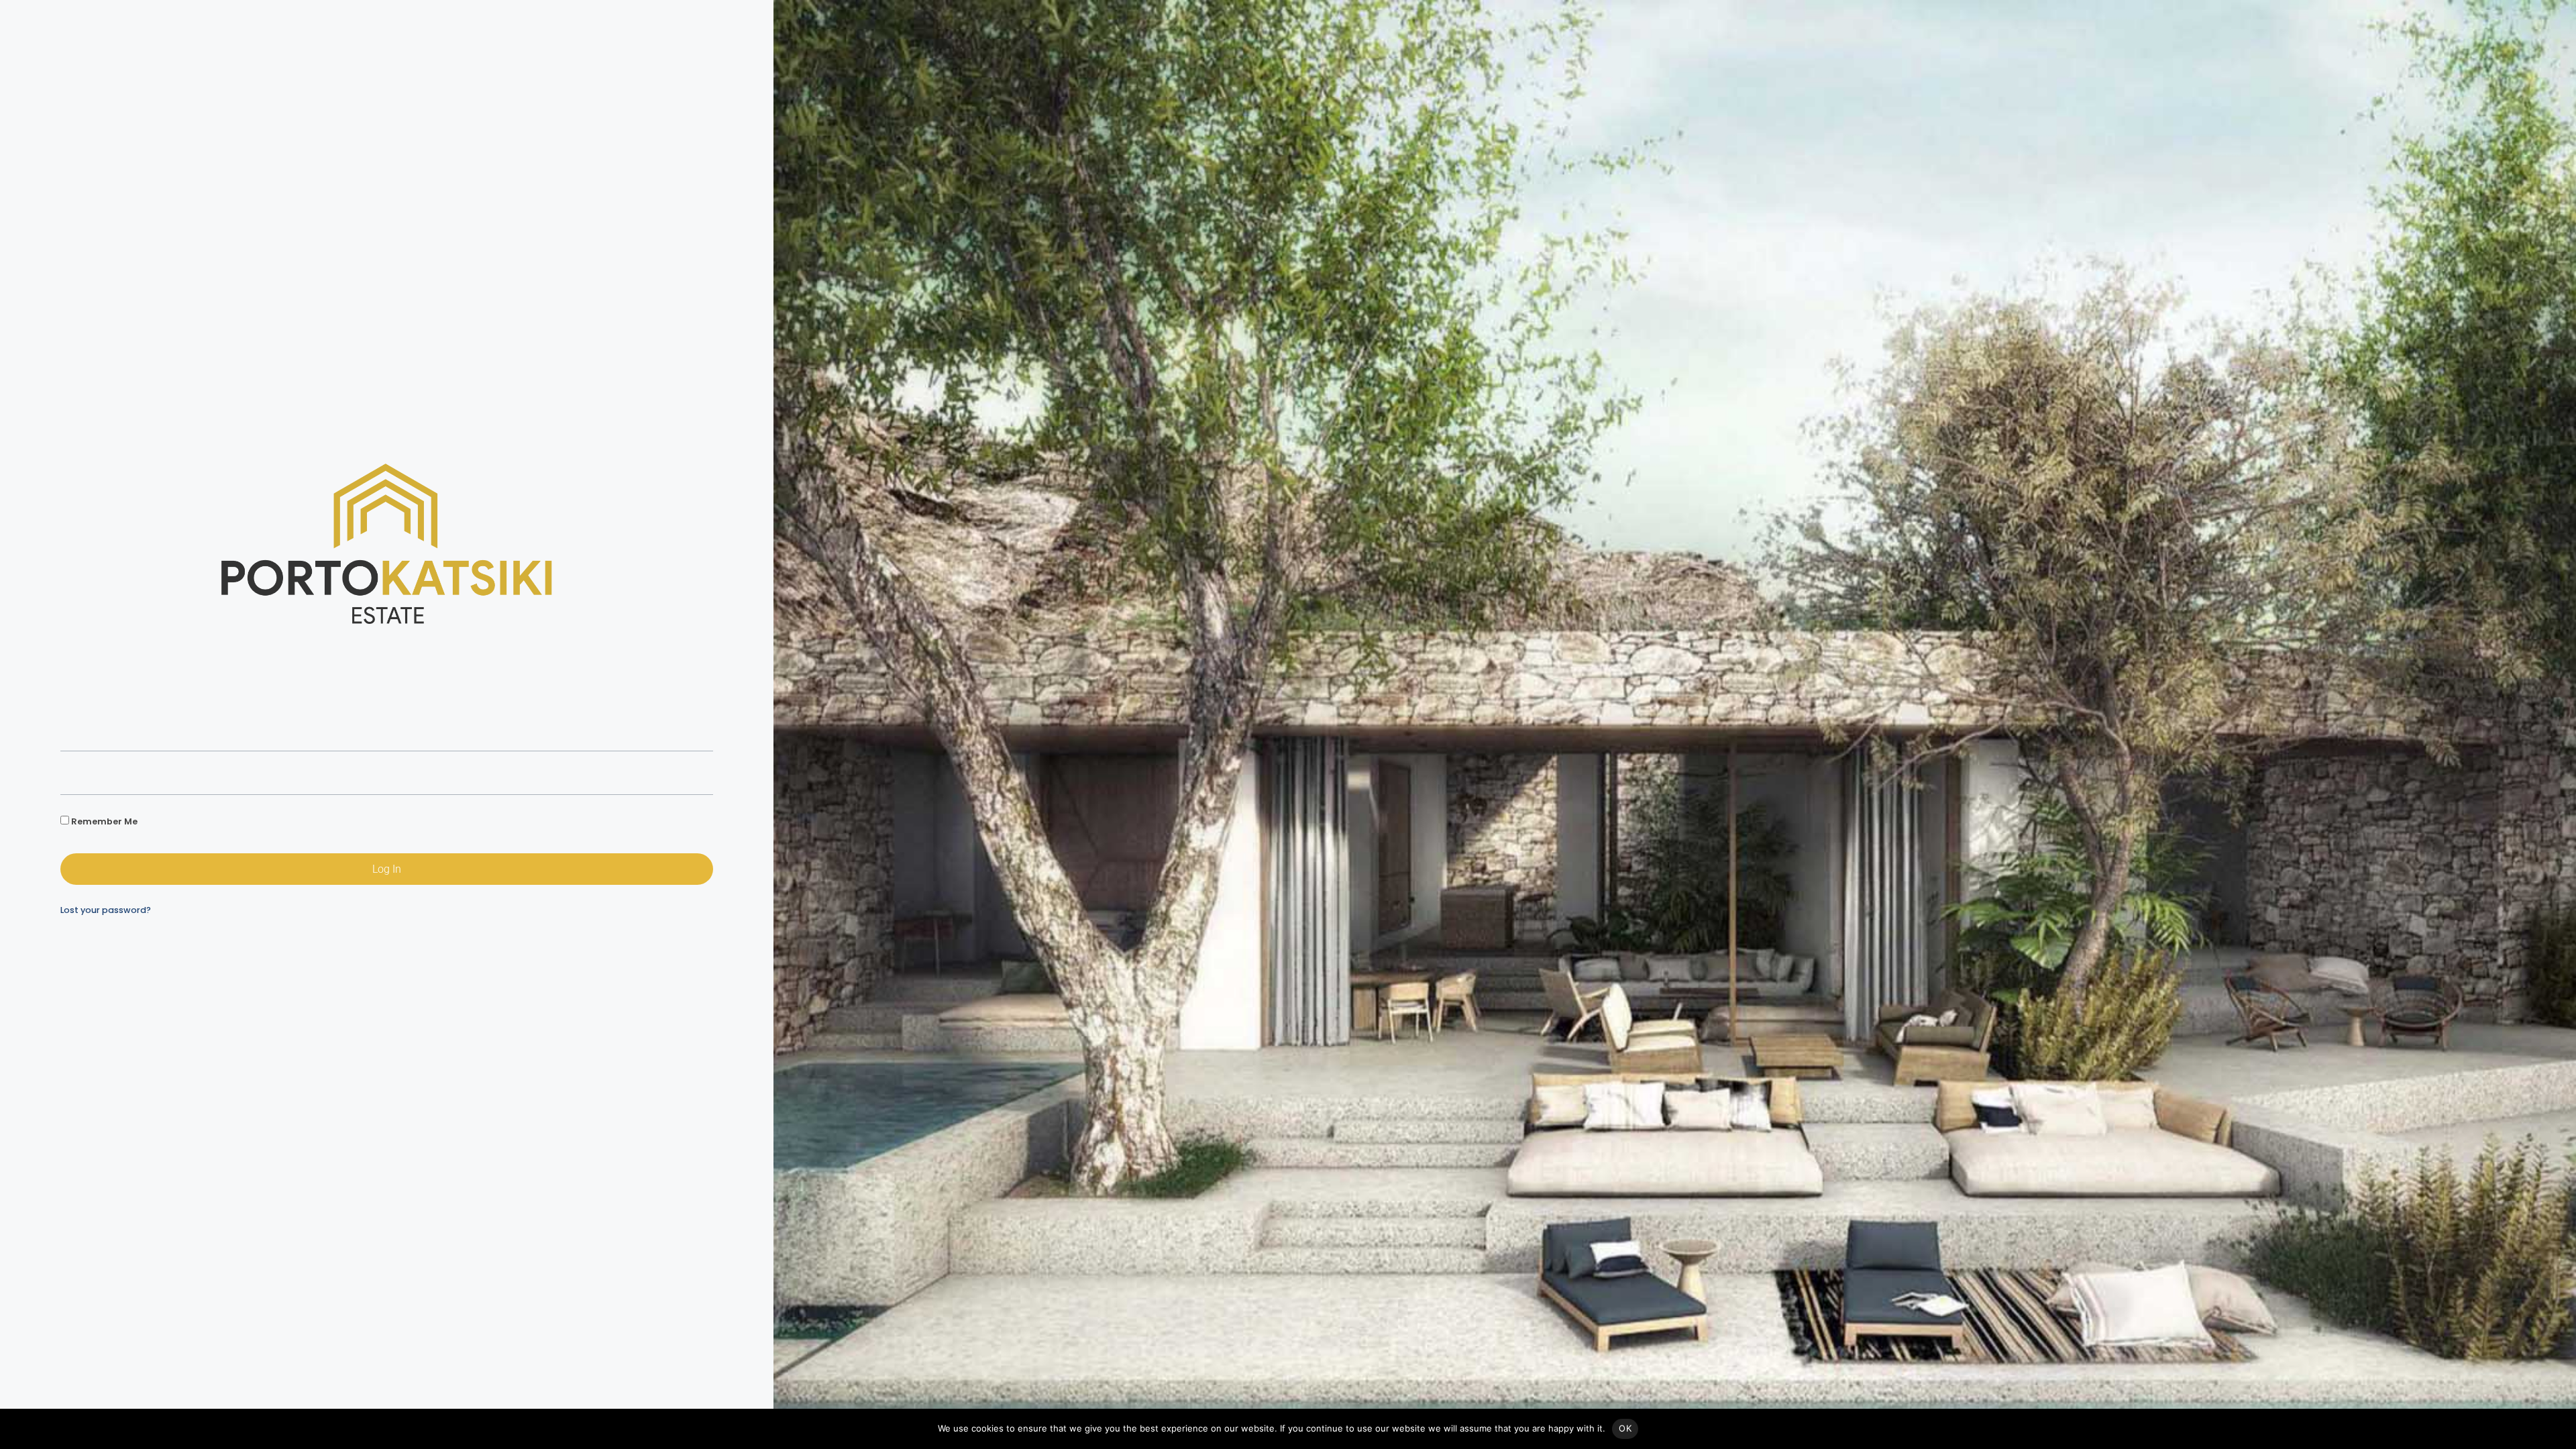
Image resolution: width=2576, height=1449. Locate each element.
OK (1625, 1428)
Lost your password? (106, 910)
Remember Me (103, 821)
